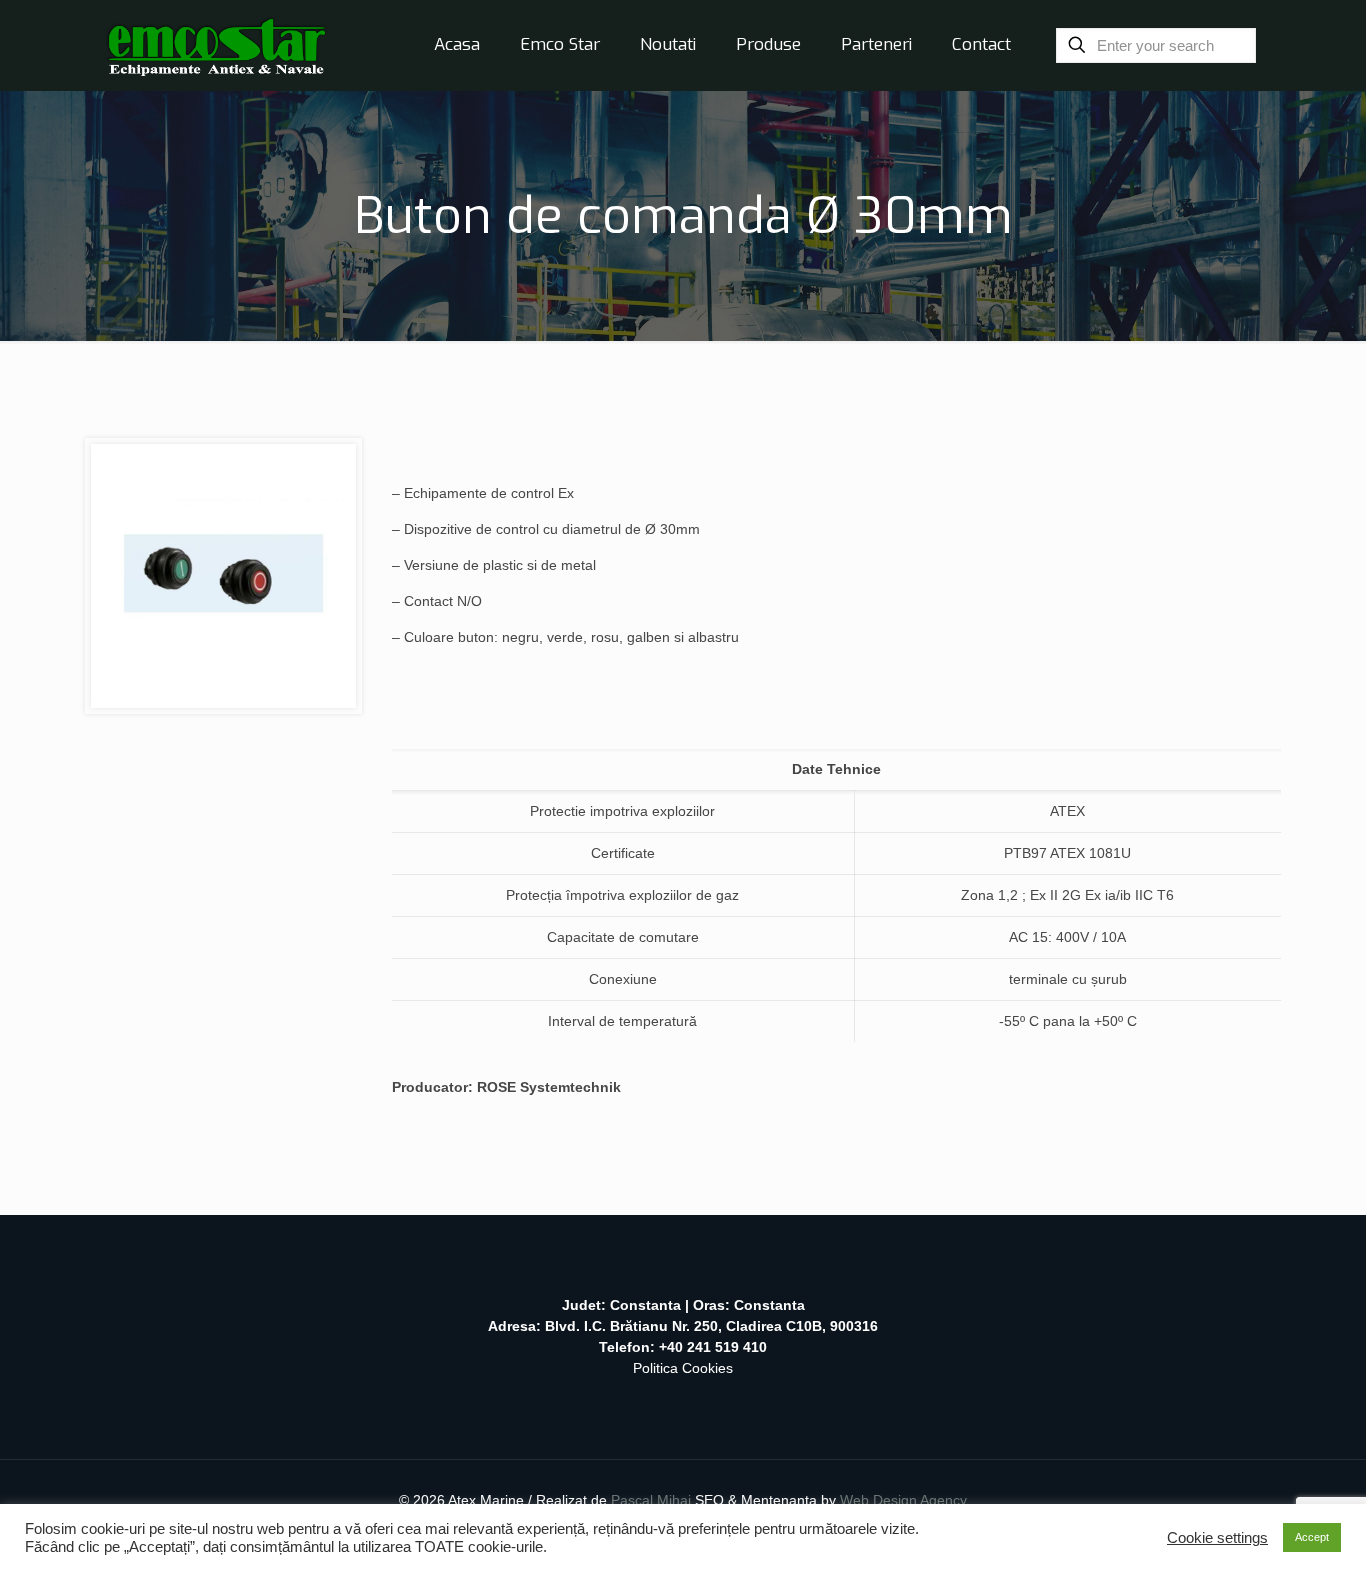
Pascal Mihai (653, 1500)
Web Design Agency (903, 1500)
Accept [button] (1312, 1537)
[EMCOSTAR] (216, 45)
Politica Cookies (683, 1368)
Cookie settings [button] (1217, 1538)
